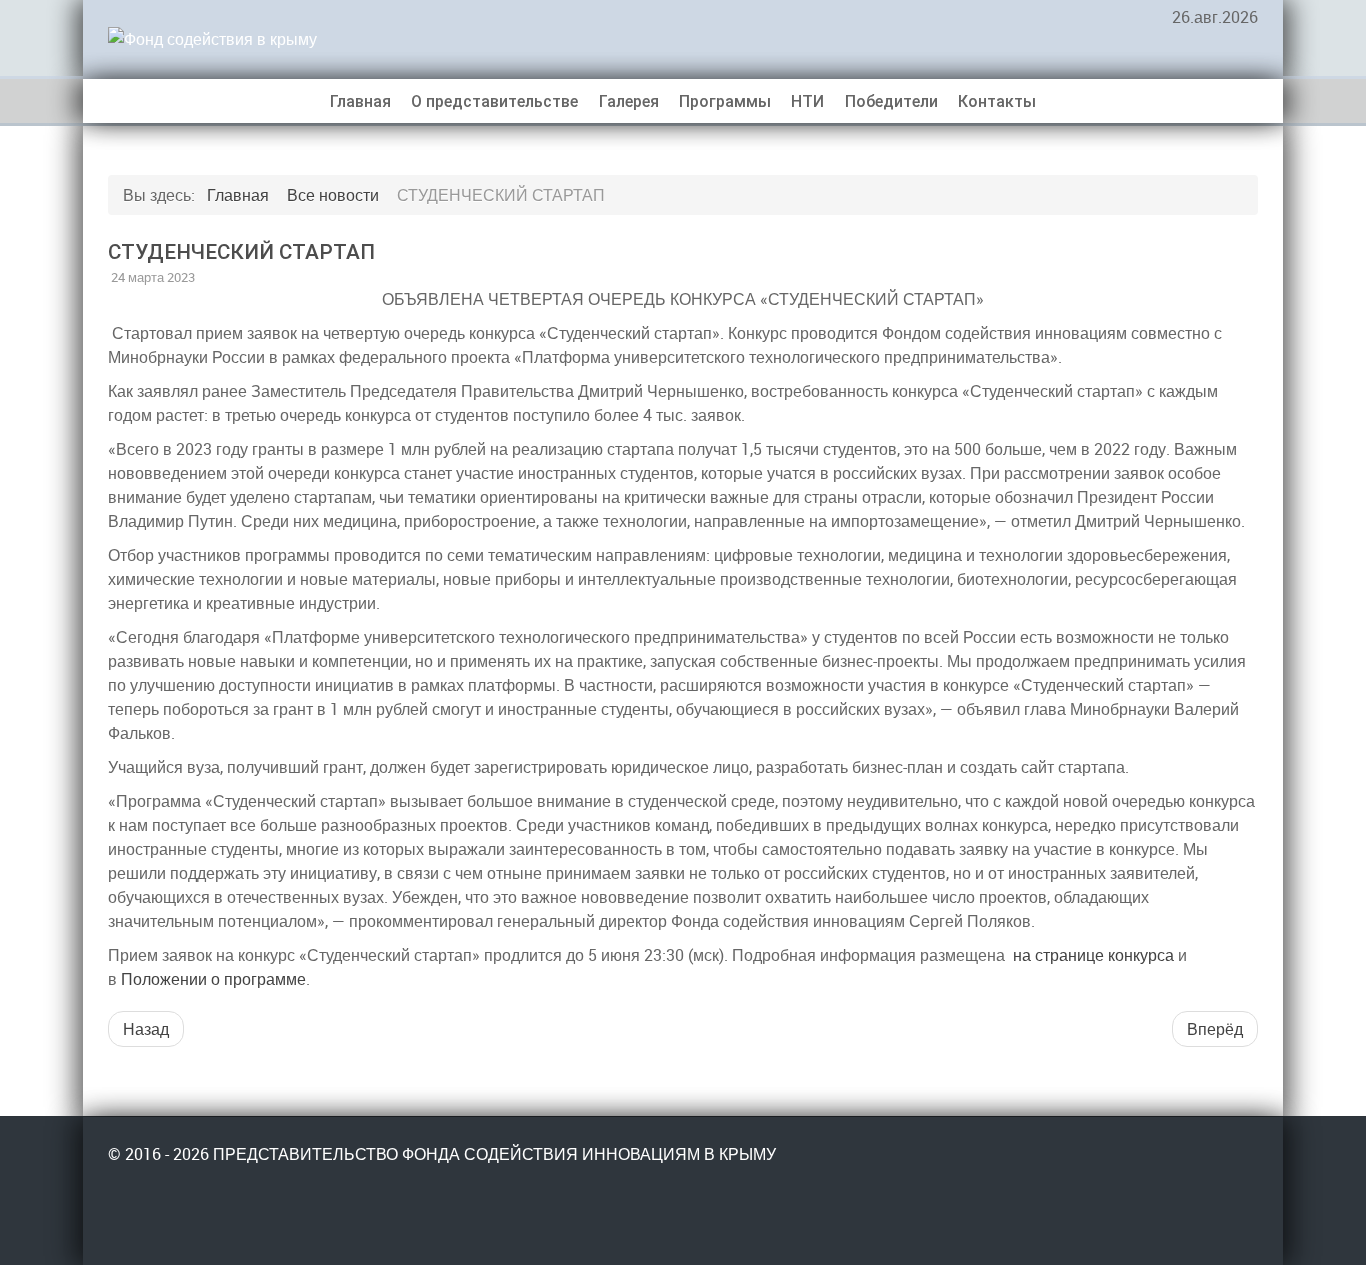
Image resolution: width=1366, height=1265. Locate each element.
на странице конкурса (1093, 955)
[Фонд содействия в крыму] (258, 38)
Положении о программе (213, 979)
